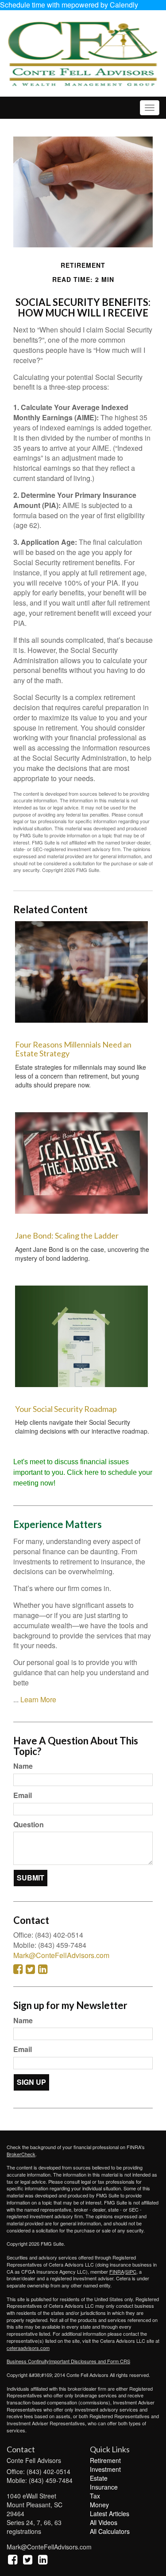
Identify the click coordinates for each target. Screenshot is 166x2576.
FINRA (117, 2271)
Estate (99, 2478)
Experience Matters (58, 1524)
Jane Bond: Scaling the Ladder (67, 1235)
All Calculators (110, 2531)
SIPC (131, 2271)
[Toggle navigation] (150, 108)
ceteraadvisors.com (28, 2348)
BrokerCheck (21, 2154)
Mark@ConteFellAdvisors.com (61, 1955)
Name (23, 1766)
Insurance (104, 2487)
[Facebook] (13, 2559)
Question (29, 1825)
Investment (105, 2469)
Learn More (38, 1699)
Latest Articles (110, 2513)
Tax (95, 2496)
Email (23, 1795)
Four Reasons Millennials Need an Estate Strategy (73, 1049)
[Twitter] (28, 2559)
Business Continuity (28, 2361)
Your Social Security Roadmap (66, 1409)
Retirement (105, 2460)
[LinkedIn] (43, 2559)
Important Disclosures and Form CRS (90, 2361)
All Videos (104, 2522)
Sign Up (31, 2082)
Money (99, 2505)
